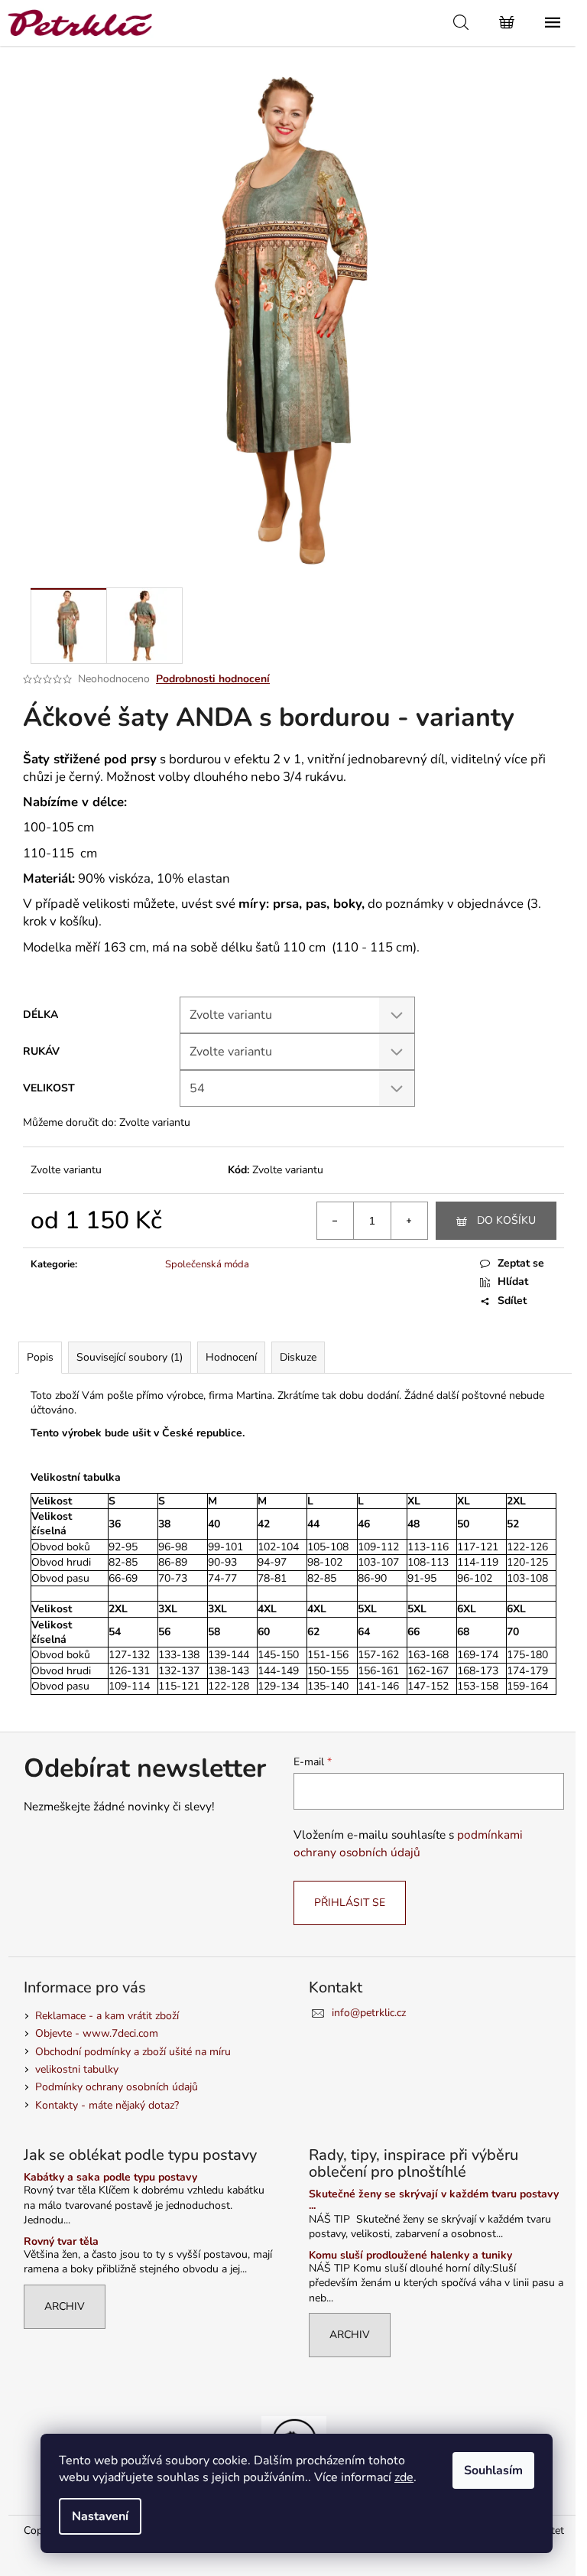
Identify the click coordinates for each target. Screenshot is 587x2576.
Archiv (65, 2306)
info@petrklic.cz (369, 2013)
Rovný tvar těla (61, 2241)
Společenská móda (207, 1264)
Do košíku (506, 1220)
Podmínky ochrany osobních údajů (117, 2087)
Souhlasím (493, 2470)
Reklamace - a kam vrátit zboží (107, 2016)
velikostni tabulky (77, 2069)
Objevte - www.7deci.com (97, 2033)
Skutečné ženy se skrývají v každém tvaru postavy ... (434, 2200)
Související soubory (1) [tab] (130, 1357)
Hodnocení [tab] (231, 1357)
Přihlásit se (350, 1903)
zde (404, 2477)
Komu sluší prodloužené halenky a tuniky (410, 2255)
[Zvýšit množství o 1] (409, 1221)
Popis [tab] (40, 1357)
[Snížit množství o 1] (336, 1221)
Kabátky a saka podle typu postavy (110, 2177)
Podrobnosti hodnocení (213, 679)
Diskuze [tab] (298, 1357)
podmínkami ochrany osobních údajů (408, 1843)
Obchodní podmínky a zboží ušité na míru (133, 2052)
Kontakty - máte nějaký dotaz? (107, 2105)
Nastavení (100, 2516)
